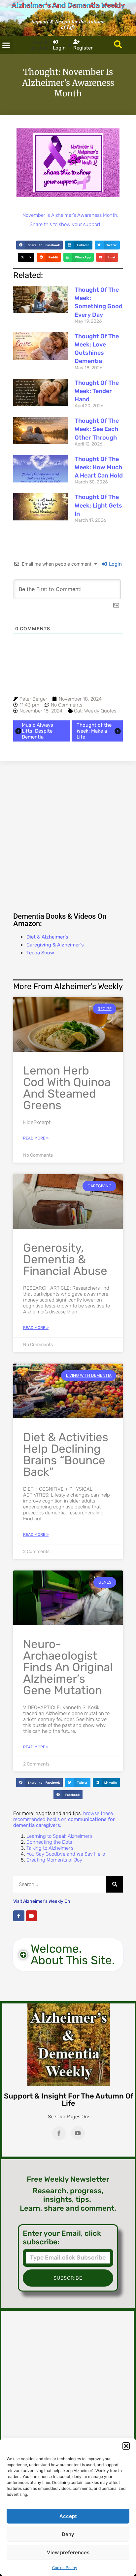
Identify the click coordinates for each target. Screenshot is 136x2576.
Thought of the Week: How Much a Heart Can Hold (99, 467)
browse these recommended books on (64, 1819)
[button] (126, 2446)
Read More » (36, 1138)
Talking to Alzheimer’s (50, 1848)
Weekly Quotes (100, 711)
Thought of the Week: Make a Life (94, 731)
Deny (68, 2534)
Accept (68, 2516)
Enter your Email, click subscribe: (62, 2238)
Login (115, 564)
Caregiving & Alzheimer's (55, 945)
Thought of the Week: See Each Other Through (97, 429)
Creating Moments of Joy (54, 1860)
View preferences (68, 2552)
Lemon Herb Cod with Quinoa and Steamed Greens (67, 1088)
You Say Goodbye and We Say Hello (66, 1854)
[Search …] (118, 45)
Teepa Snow (40, 953)
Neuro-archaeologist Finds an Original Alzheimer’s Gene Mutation (68, 1667)
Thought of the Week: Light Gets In (98, 505)
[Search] (115, 1884)
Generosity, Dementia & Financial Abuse (65, 1259)
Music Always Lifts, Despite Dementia (37, 731)
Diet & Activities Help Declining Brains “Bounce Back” (66, 1454)
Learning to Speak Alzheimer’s (59, 1836)
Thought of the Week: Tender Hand (97, 391)
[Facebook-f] (19, 1916)
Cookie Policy (65, 2568)
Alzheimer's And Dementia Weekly (68, 5)
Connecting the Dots (49, 1842)
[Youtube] (32, 1916)
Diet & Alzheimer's (47, 937)
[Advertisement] (68, 836)
